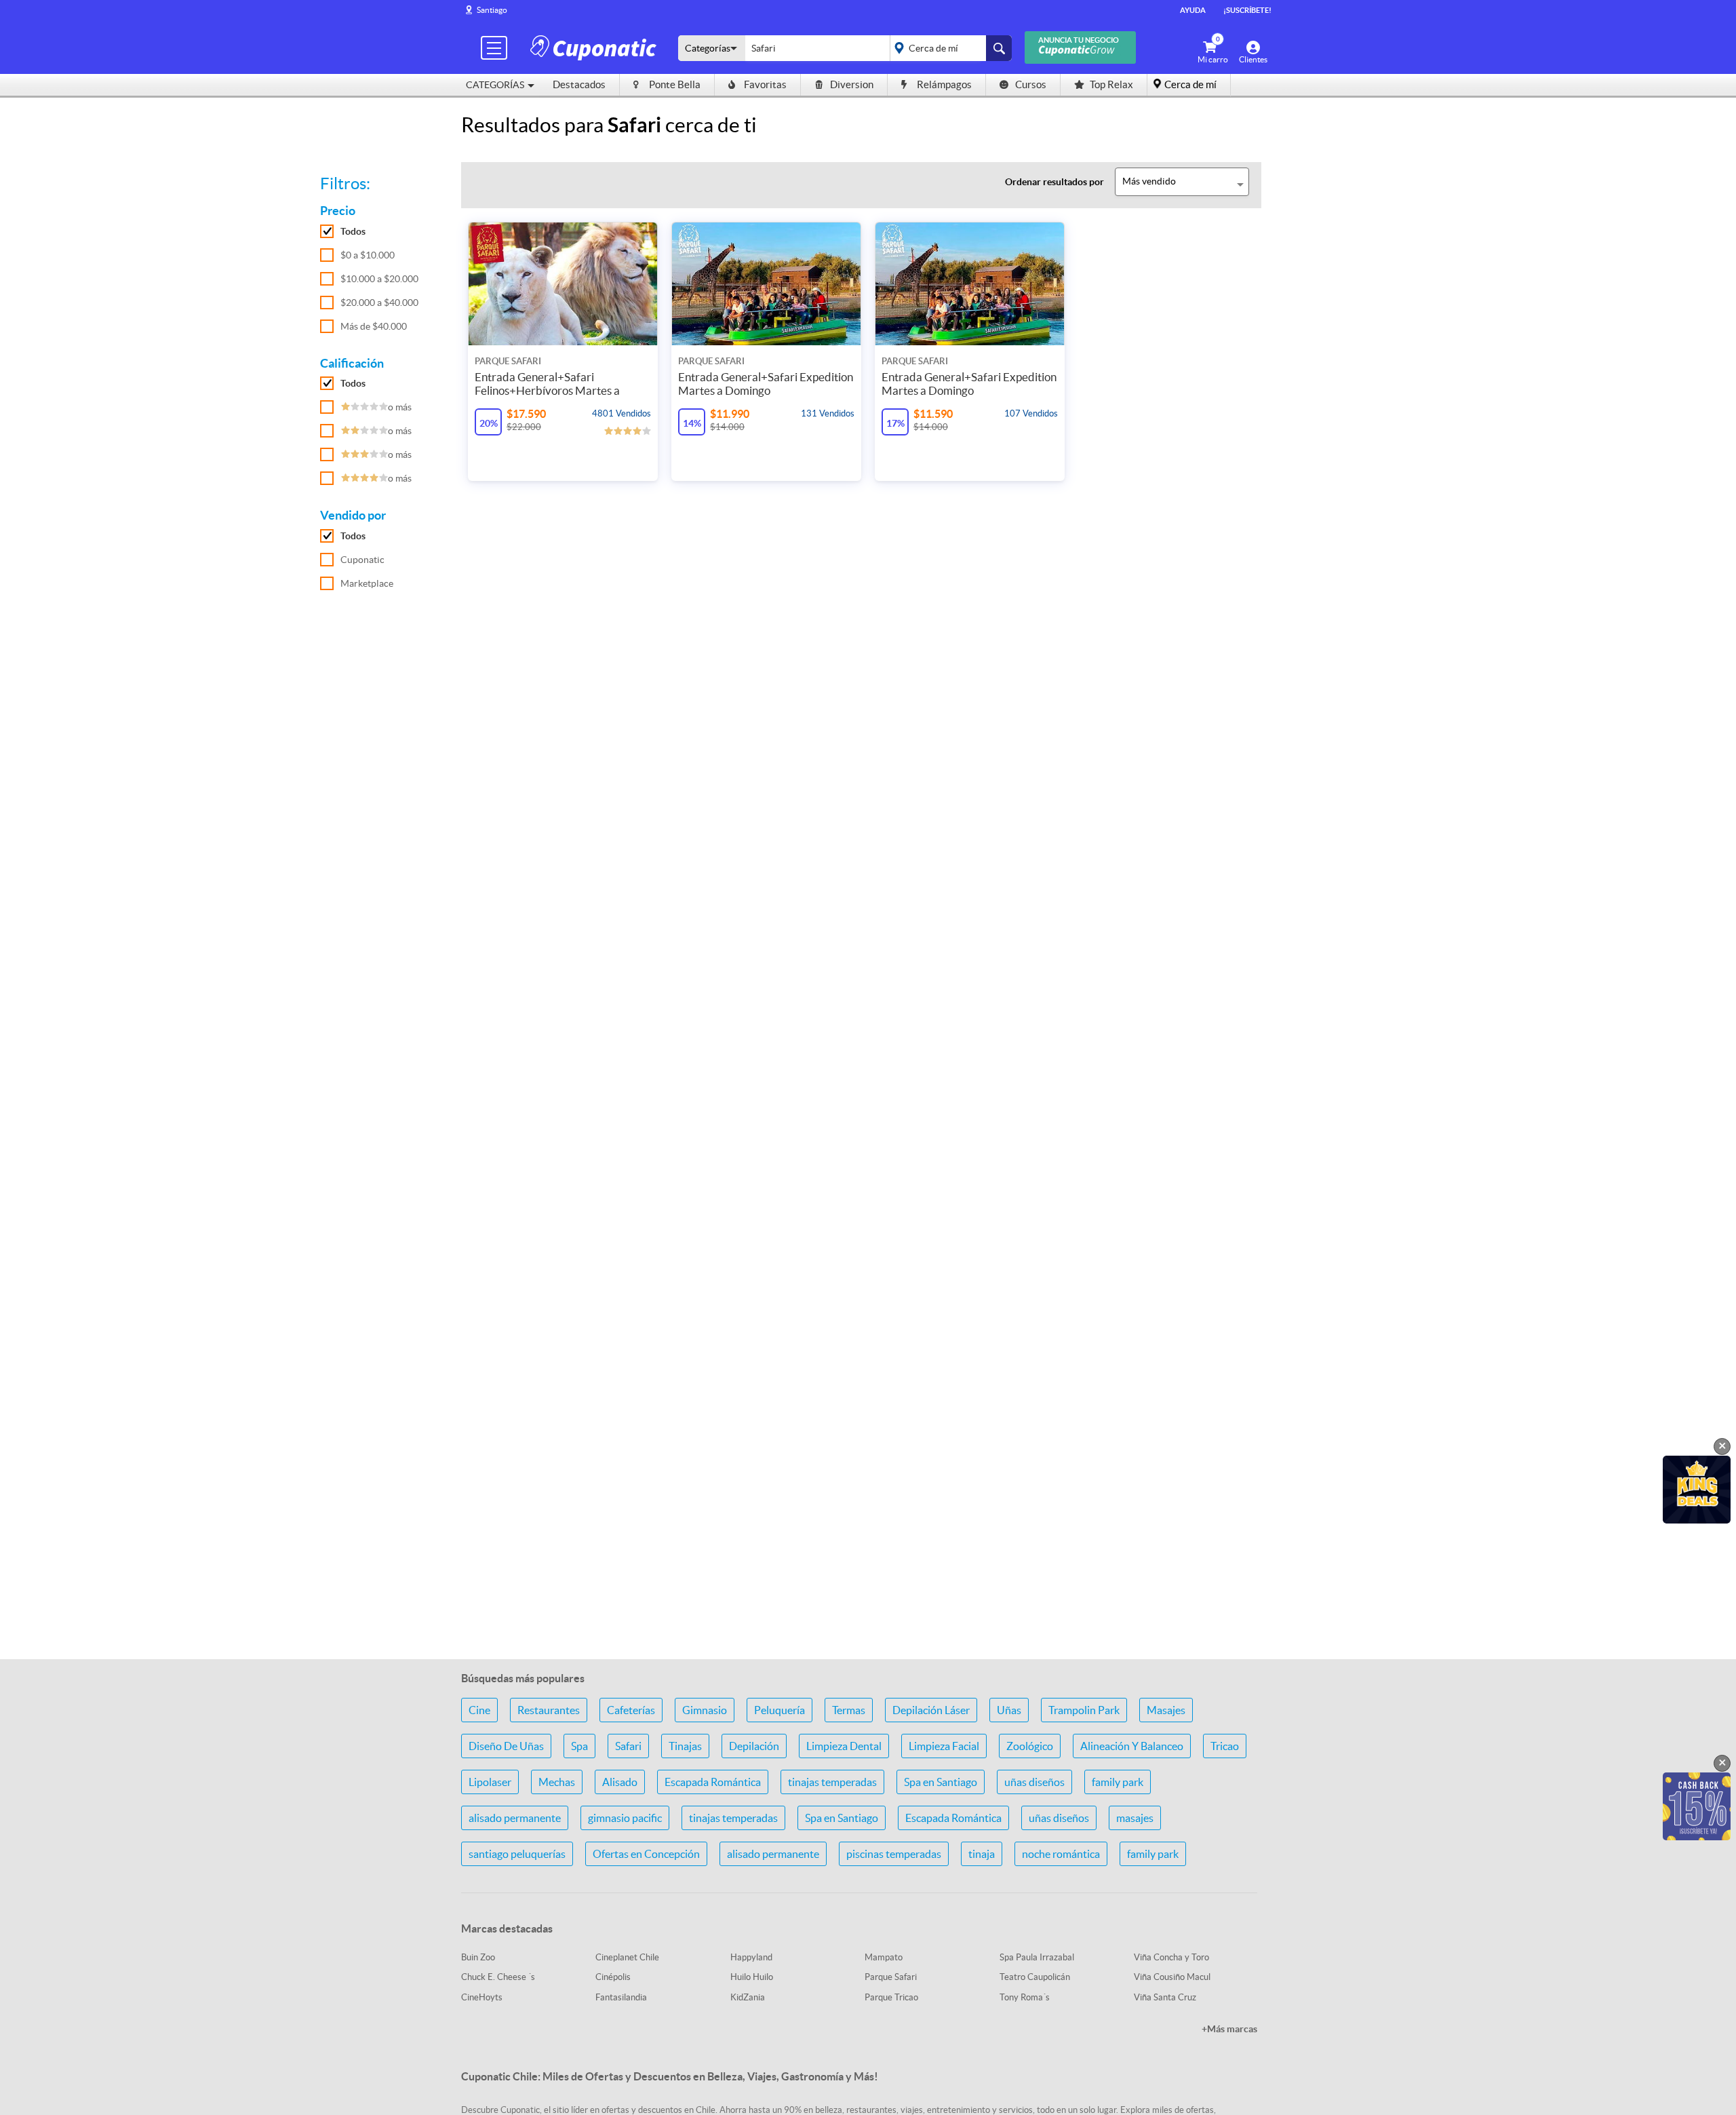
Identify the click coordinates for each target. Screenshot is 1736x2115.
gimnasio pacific (625, 1818)
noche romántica (1061, 1854)
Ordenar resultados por (1054, 182)
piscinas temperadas (894, 1854)
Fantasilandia (621, 1997)
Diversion (852, 84)
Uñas (1009, 1710)
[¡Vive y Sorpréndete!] (595, 47)
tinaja (982, 1854)
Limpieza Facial (944, 1746)
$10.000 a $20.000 (379, 279)
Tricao (1225, 1746)
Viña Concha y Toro (1171, 1957)
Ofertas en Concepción (646, 1854)
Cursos (1031, 84)
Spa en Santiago (941, 1782)
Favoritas (765, 84)
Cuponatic (362, 560)
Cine (479, 1710)
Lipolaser (490, 1782)
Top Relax (1111, 84)
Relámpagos (944, 84)
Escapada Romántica (713, 1782)
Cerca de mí (1190, 84)
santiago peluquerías (517, 1854)
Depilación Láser (931, 1710)
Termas (849, 1710)
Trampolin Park (1084, 1710)
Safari (628, 1746)
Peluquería (780, 1710)
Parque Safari (891, 1977)
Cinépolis (613, 1977)
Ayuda (1193, 10)
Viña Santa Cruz (1165, 1997)
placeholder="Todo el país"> (948, 48)
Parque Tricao (891, 1997)
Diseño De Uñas (506, 1746)
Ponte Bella (675, 84)
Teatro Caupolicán (1035, 1977)
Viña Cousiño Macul (1172, 1977)
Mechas (557, 1782)
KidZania (748, 1997)
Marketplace (367, 583)
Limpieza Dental (844, 1746)
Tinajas (685, 1746)
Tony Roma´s (1025, 1997)
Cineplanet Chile (627, 1957)
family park (1118, 1782)
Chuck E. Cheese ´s (498, 1977)
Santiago (492, 10)
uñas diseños (1034, 1782)
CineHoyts (482, 1997)
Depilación (754, 1746)
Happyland (751, 1957)
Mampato (884, 1957)
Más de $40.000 (374, 326)
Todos (353, 231)
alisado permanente (515, 1818)
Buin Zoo (478, 1957)
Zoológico (1030, 1746)
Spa (579, 1746)
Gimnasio (705, 1710)
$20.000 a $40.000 (379, 303)
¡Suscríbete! (1247, 10)
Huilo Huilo (752, 1977)
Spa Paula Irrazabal (1037, 1957)
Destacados (579, 84)
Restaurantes (549, 1710)
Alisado (620, 1782)
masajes (1135, 1818)
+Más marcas (1229, 2029)
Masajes (1166, 1710)
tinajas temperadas (832, 1782)
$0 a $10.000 (368, 255)
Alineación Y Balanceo (1132, 1746)
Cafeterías (631, 1710)
